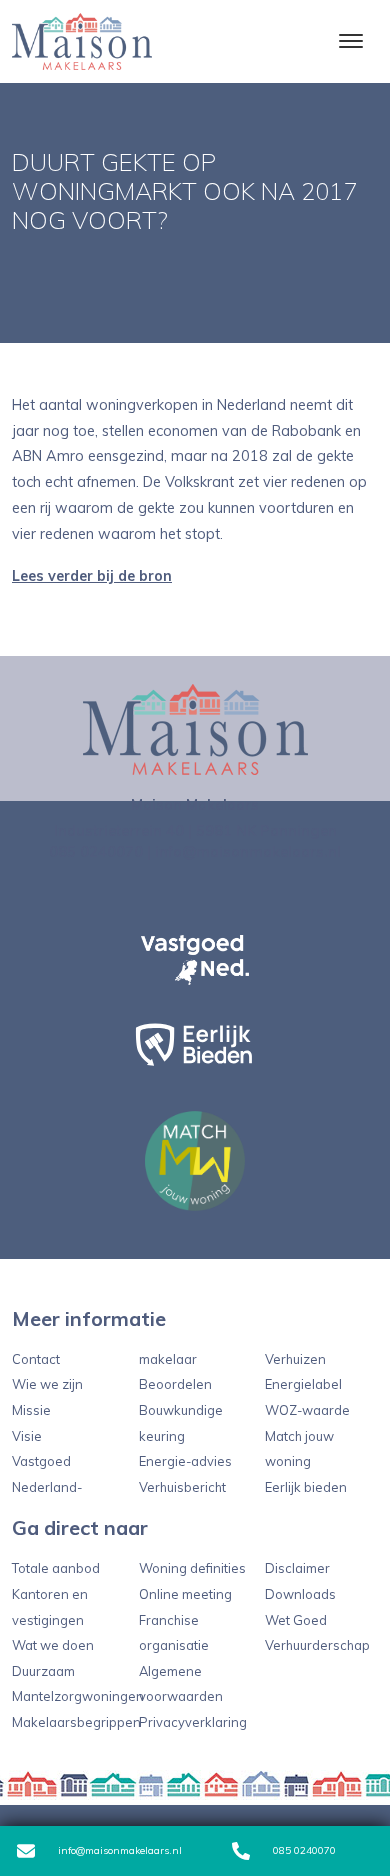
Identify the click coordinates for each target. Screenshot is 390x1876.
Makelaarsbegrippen (76, 1722)
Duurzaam (43, 1671)
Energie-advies (185, 1461)
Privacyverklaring (193, 1722)
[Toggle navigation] (350, 41)
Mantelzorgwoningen (78, 1696)
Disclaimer (297, 1568)
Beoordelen (175, 1384)
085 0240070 (96, 852)
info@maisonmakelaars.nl (118, 1850)
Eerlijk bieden (306, 1487)
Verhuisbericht (182, 1487)
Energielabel (303, 1384)
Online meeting (185, 1594)
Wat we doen (53, 1645)
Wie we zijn (47, 1384)
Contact (36, 1359)
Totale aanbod (56, 1568)
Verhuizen (295, 1359)
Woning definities (192, 1568)
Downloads (300, 1594)
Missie (31, 1410)
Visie (27, 1436)
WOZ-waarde (307, 1410)
